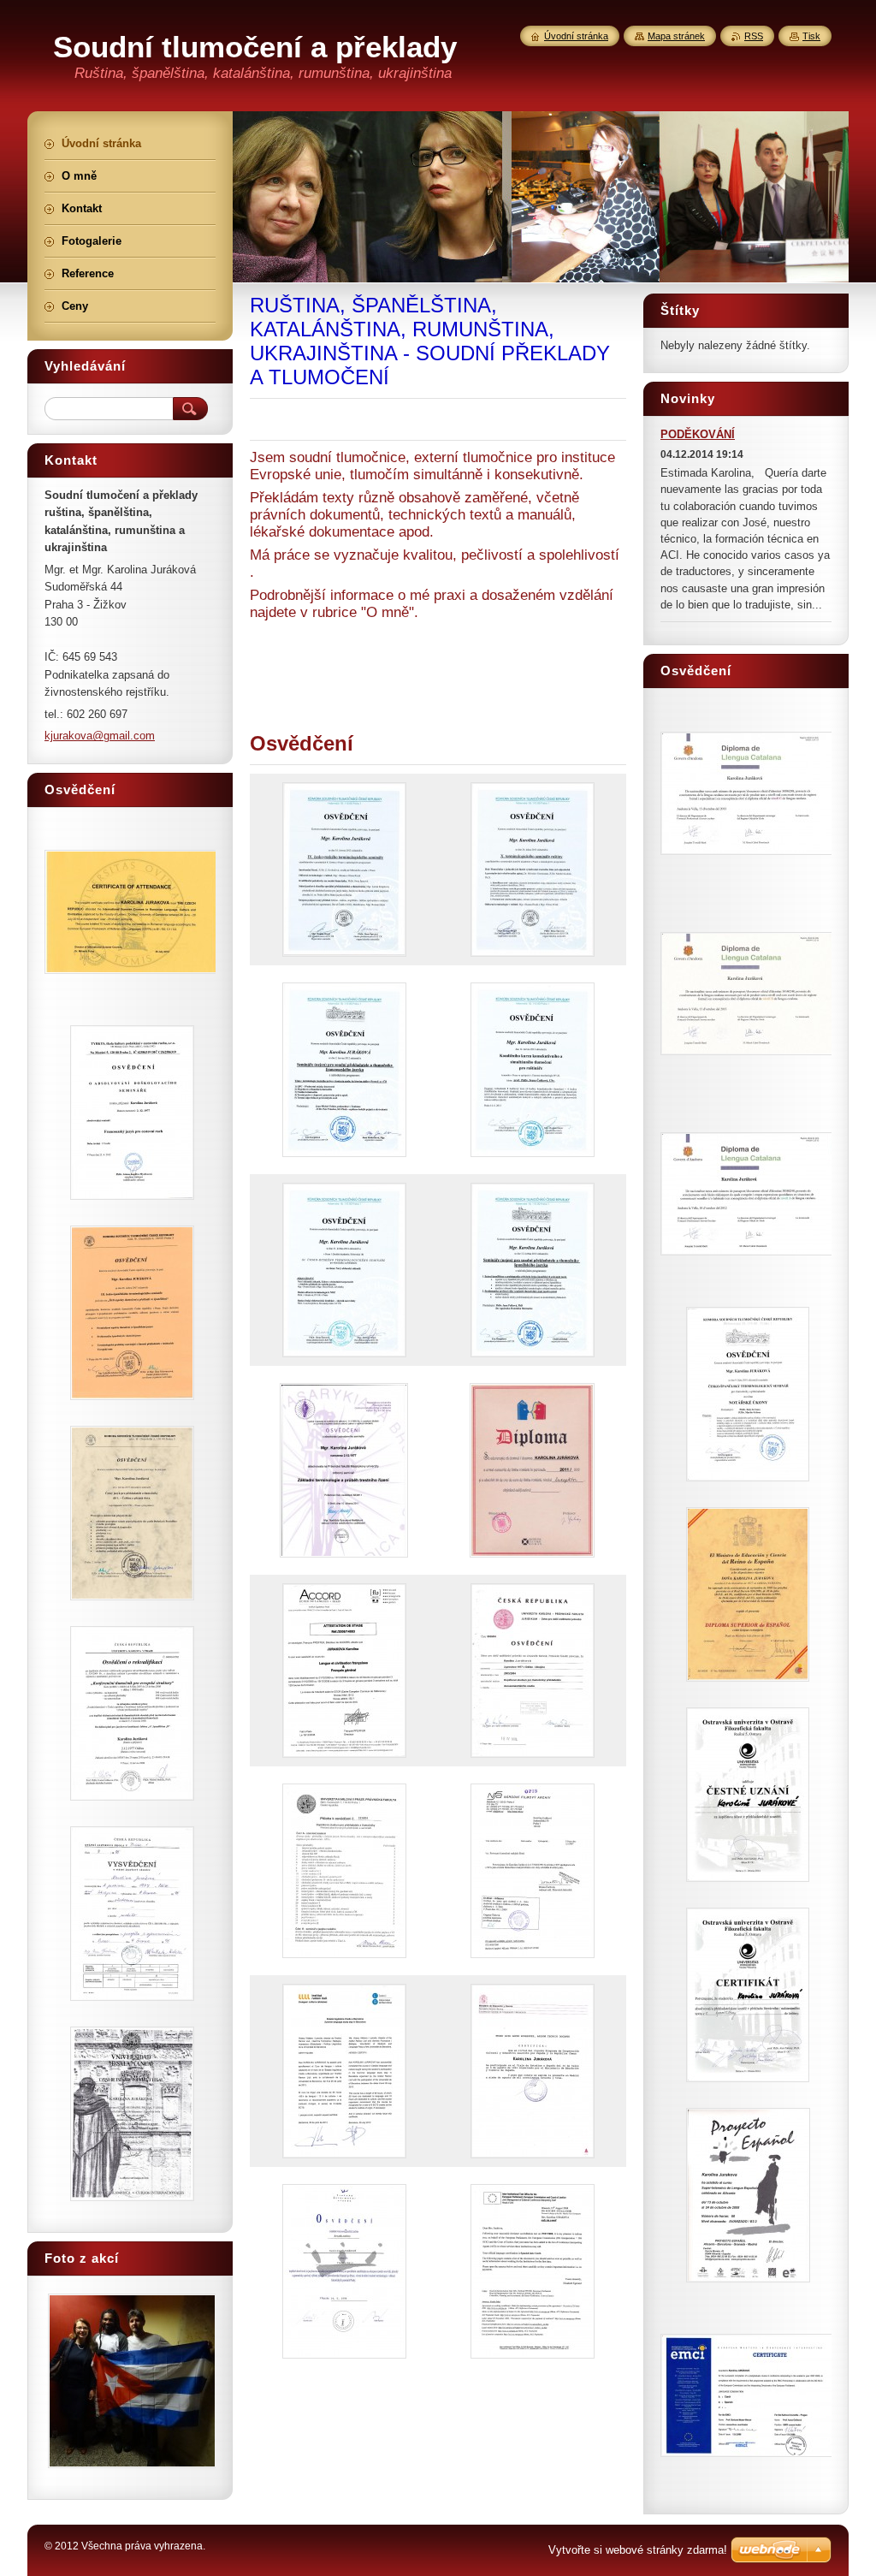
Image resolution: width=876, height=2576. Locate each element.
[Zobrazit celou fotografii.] (344, 870)
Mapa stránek (676, 36)
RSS (754, 36)
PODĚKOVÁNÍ (698, 434)
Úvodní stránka (576, 36)
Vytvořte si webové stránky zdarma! (638, 2550)
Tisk (811, 36)
